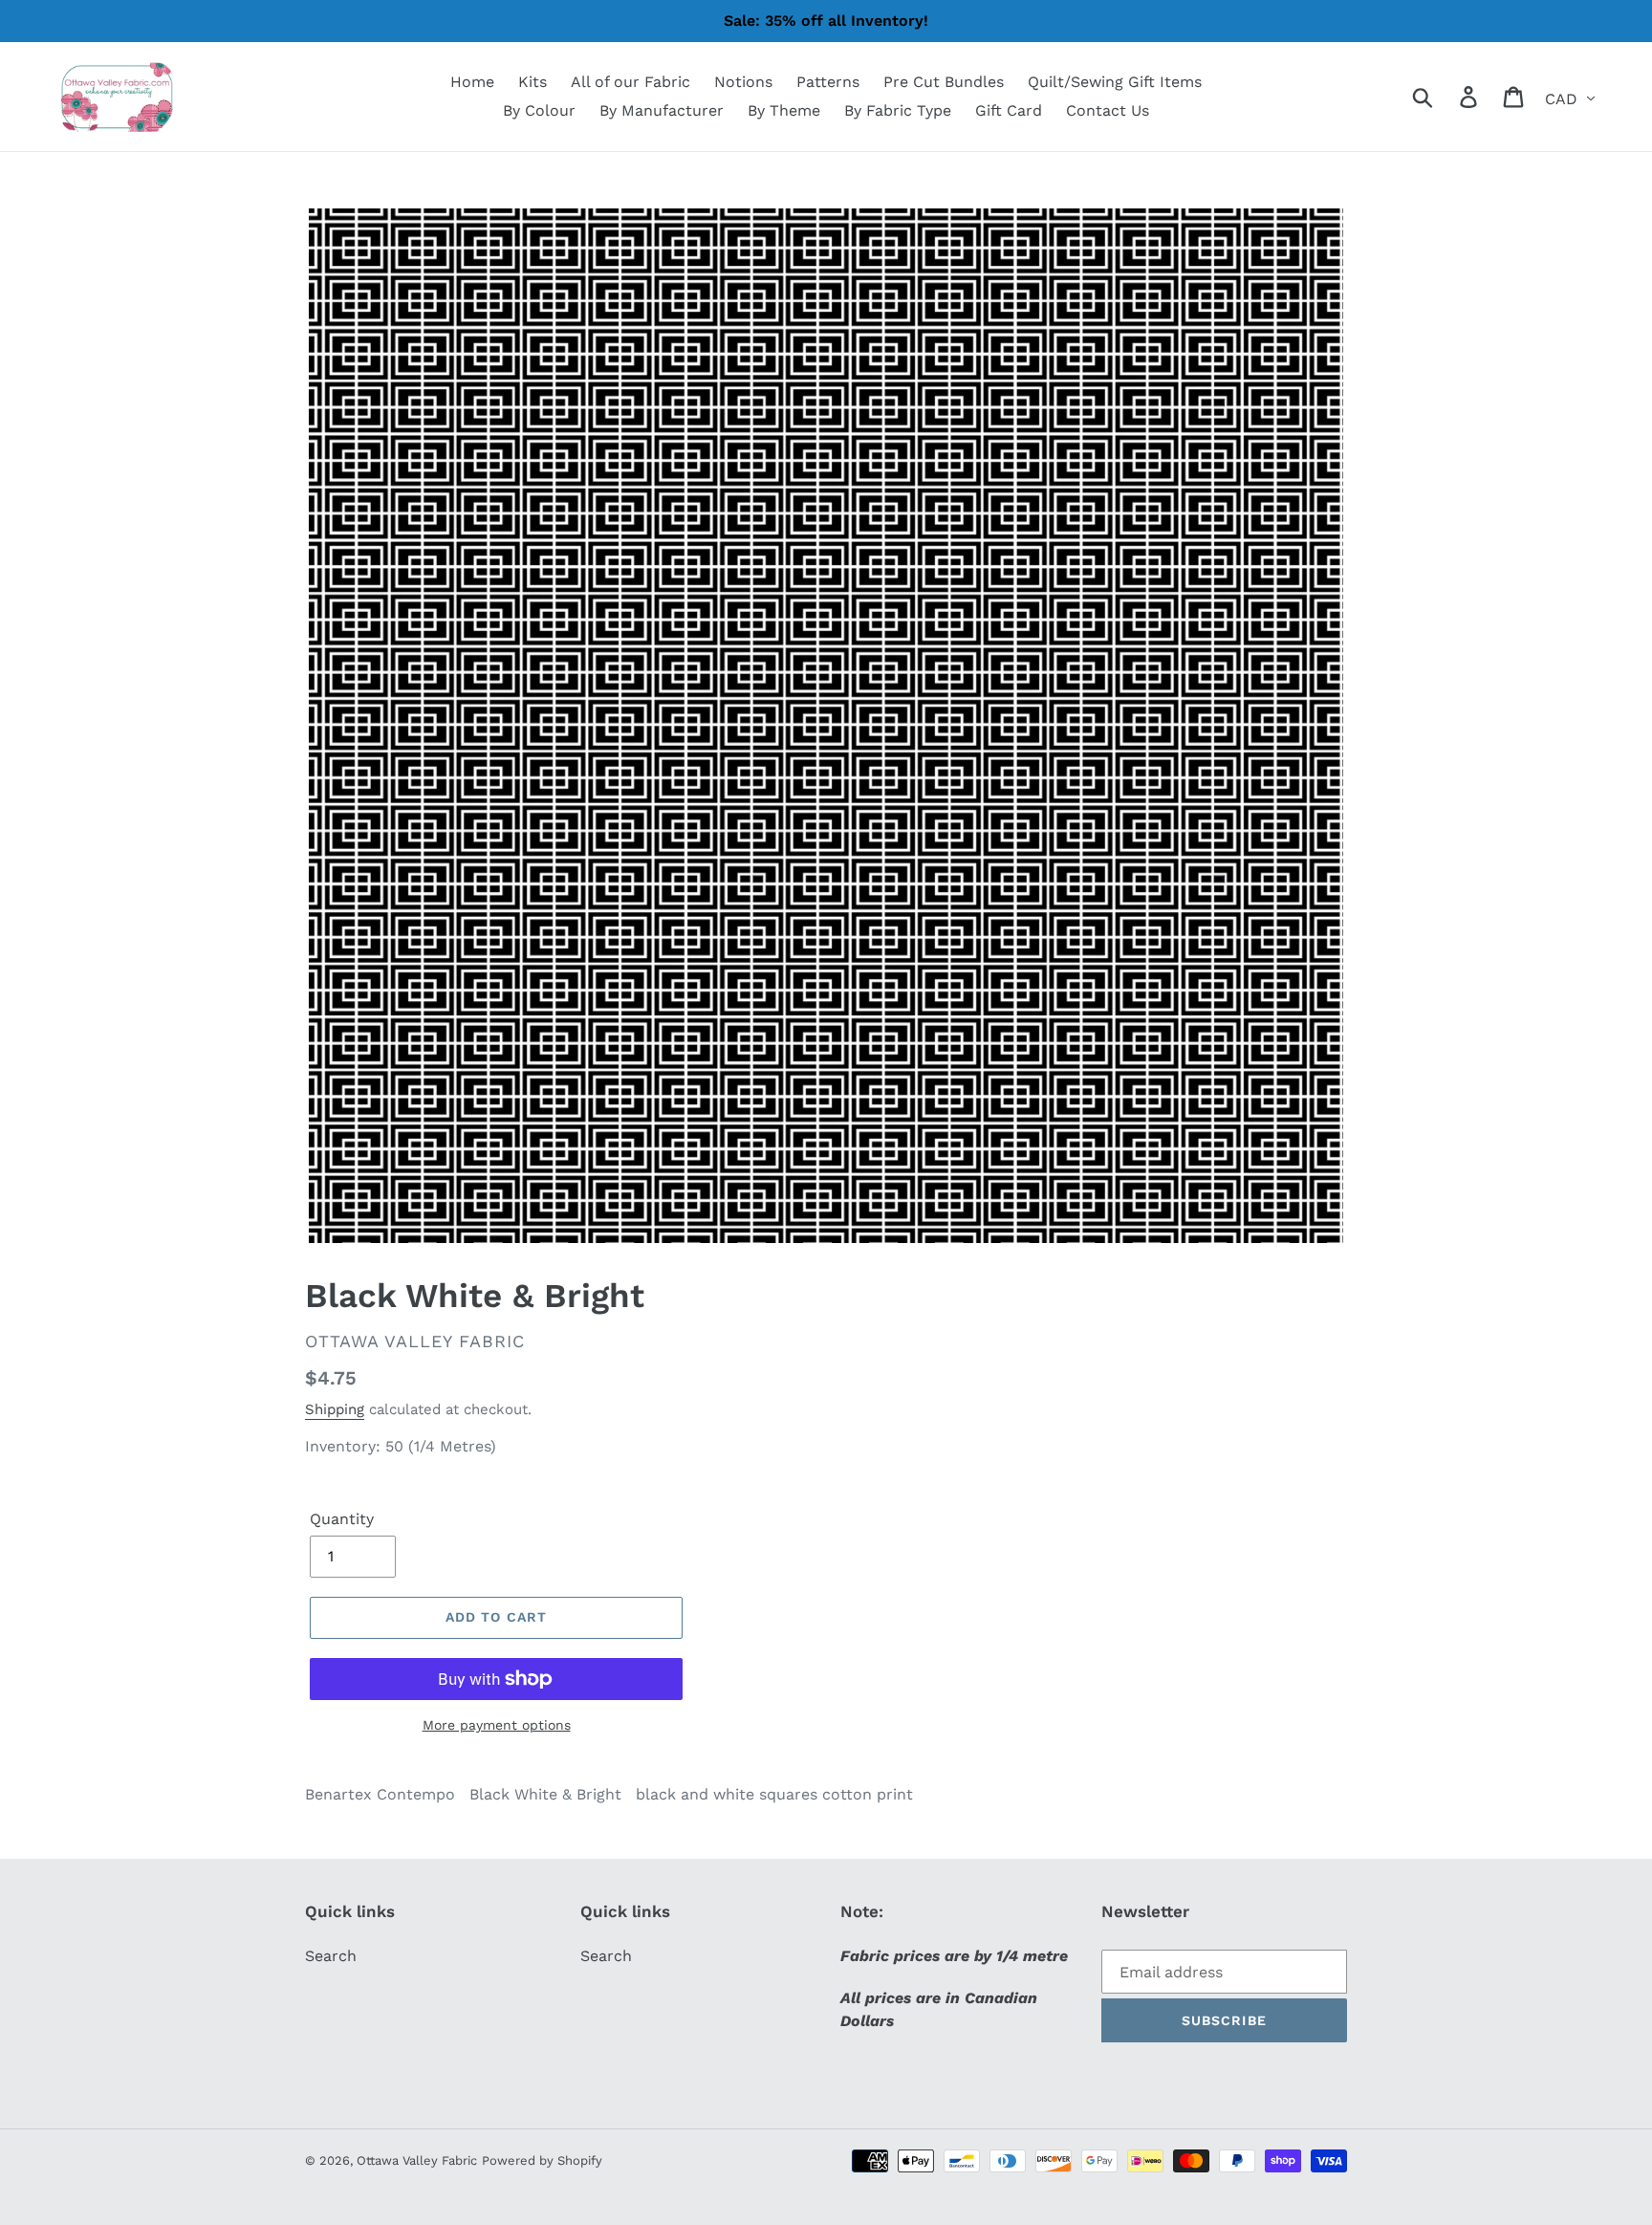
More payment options (497, 1725)
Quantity (342, 1519)
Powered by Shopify (542, 2160)
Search (331, 1956)
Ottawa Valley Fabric (417, 2160)
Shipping (335, 1409)
